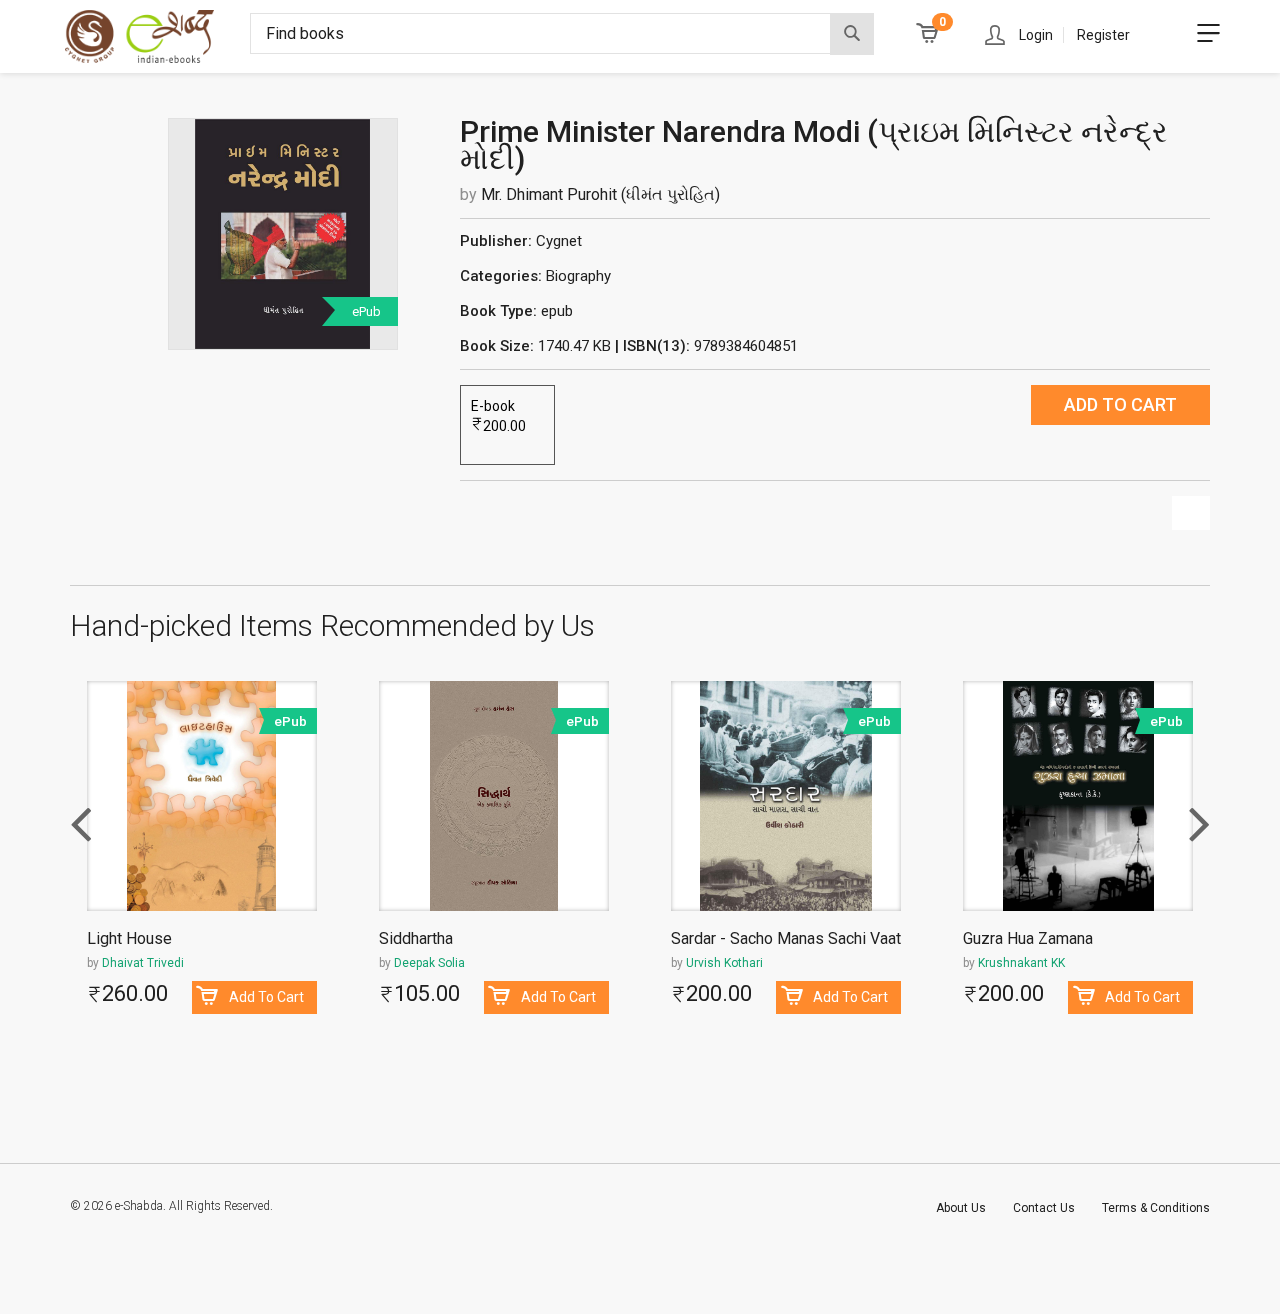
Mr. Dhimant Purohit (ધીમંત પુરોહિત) (600, 194)
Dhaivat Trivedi (143, 963)
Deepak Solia (429, 963)
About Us (961, 1208)
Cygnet (559, 241)
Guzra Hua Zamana (1028, 939)
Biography (578, 276)
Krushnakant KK (1021, 963)
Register (1103, 35)
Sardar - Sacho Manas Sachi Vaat (786, 939)
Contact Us (1044, 1208)
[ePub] (283, 233)
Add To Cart (266, 997)
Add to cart (1120, 404)
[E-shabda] (158, 36)
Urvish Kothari (724, 963)
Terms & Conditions (1156, 1208)
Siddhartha (416, 939)
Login (1036, 35)
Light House (129, 939)
